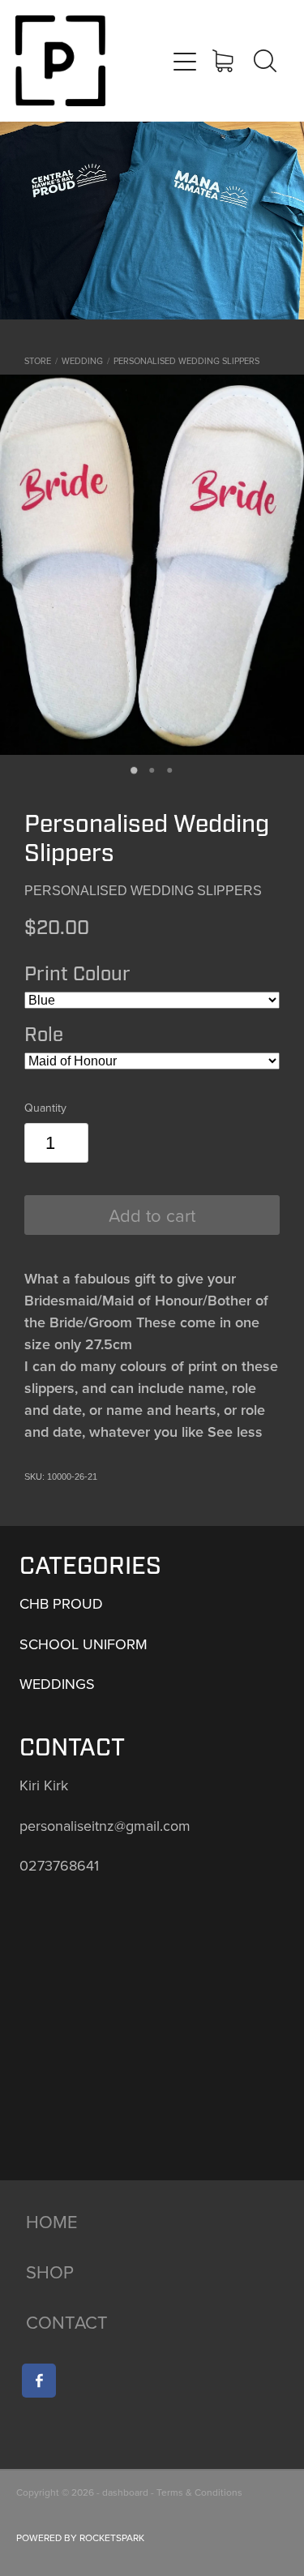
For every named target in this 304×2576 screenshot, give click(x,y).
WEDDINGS (57, 1684)
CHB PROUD (61, 1603)
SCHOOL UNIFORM (83, 1644)
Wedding (82, 361)
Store (38, 361)
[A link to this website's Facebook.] (39, 2381)
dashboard (125, 2492)
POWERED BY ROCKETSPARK (80, 2537)
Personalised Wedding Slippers (186, 361)
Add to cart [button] (152, 1215)
